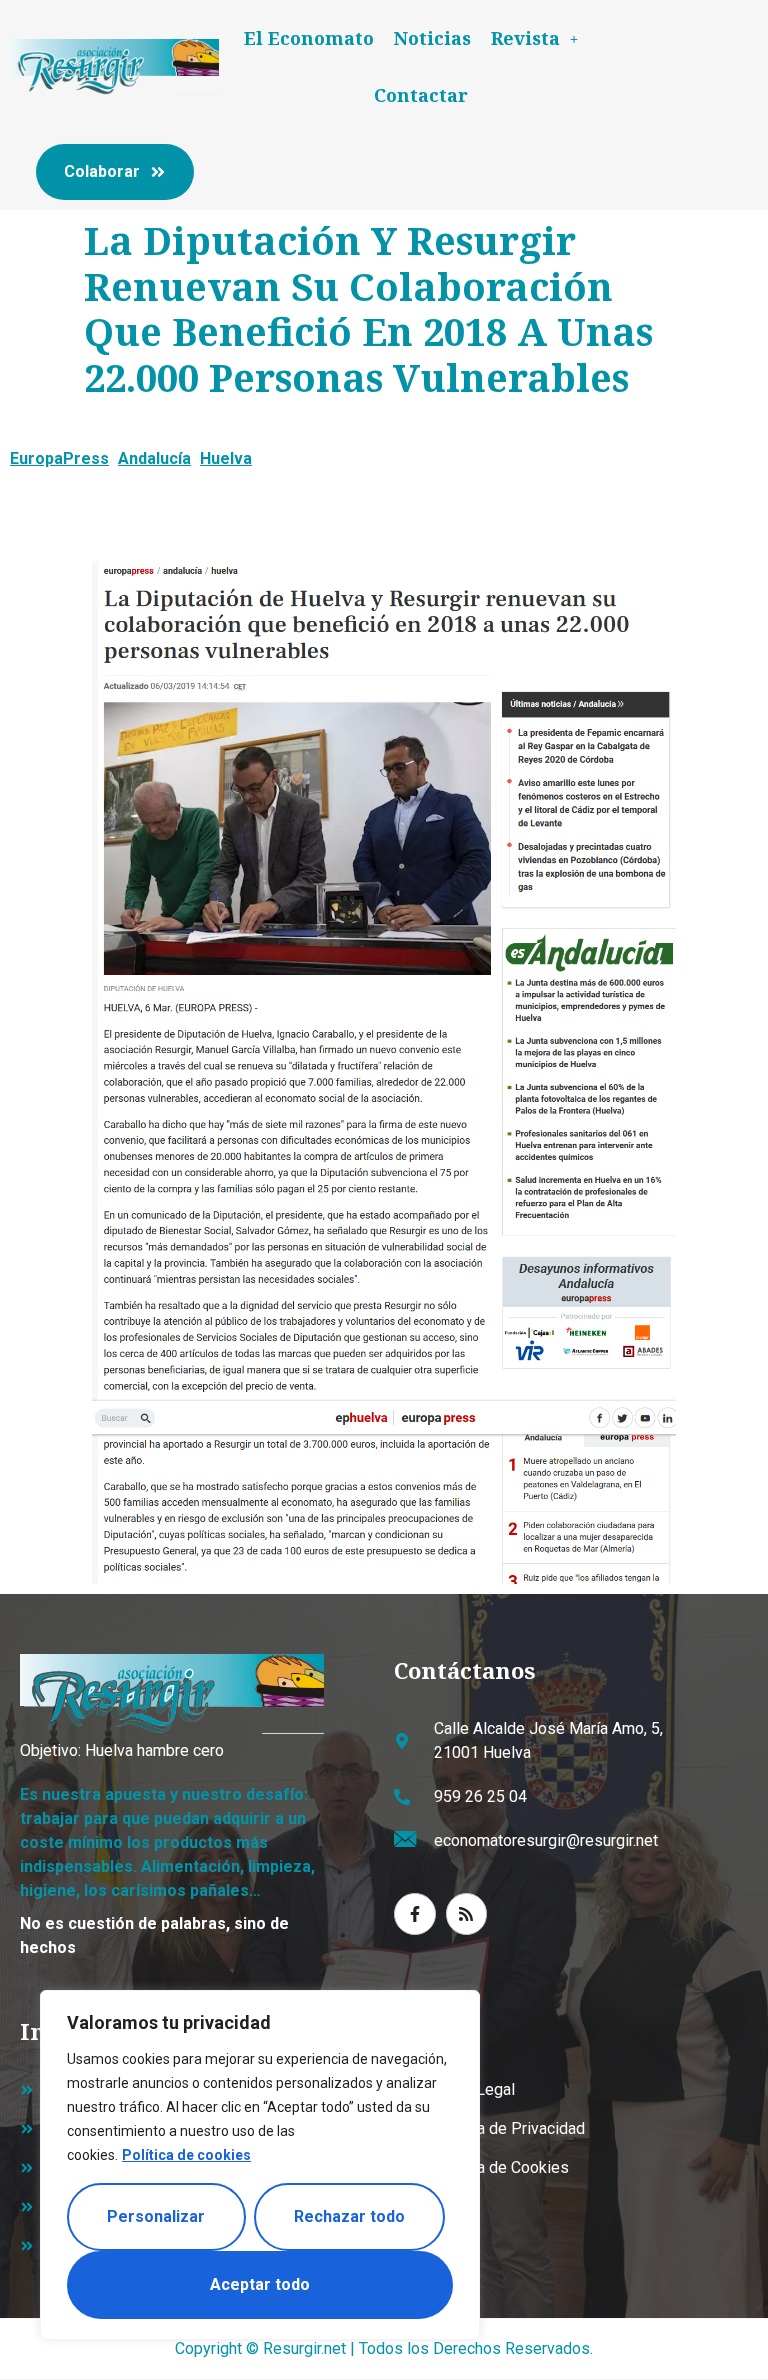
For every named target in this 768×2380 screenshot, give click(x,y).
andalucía (154, 458)
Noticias (432, 38)
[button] (534, 38)
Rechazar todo (349, 2216)
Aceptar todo (260, 2284)
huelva (226, 458)
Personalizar (156, 2216)
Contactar (421, 95)
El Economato (309, 38)
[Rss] (467, 1914)
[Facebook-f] (415, 1914)
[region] (260, 2165)
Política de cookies (186, 2155)
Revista (525, 38)
